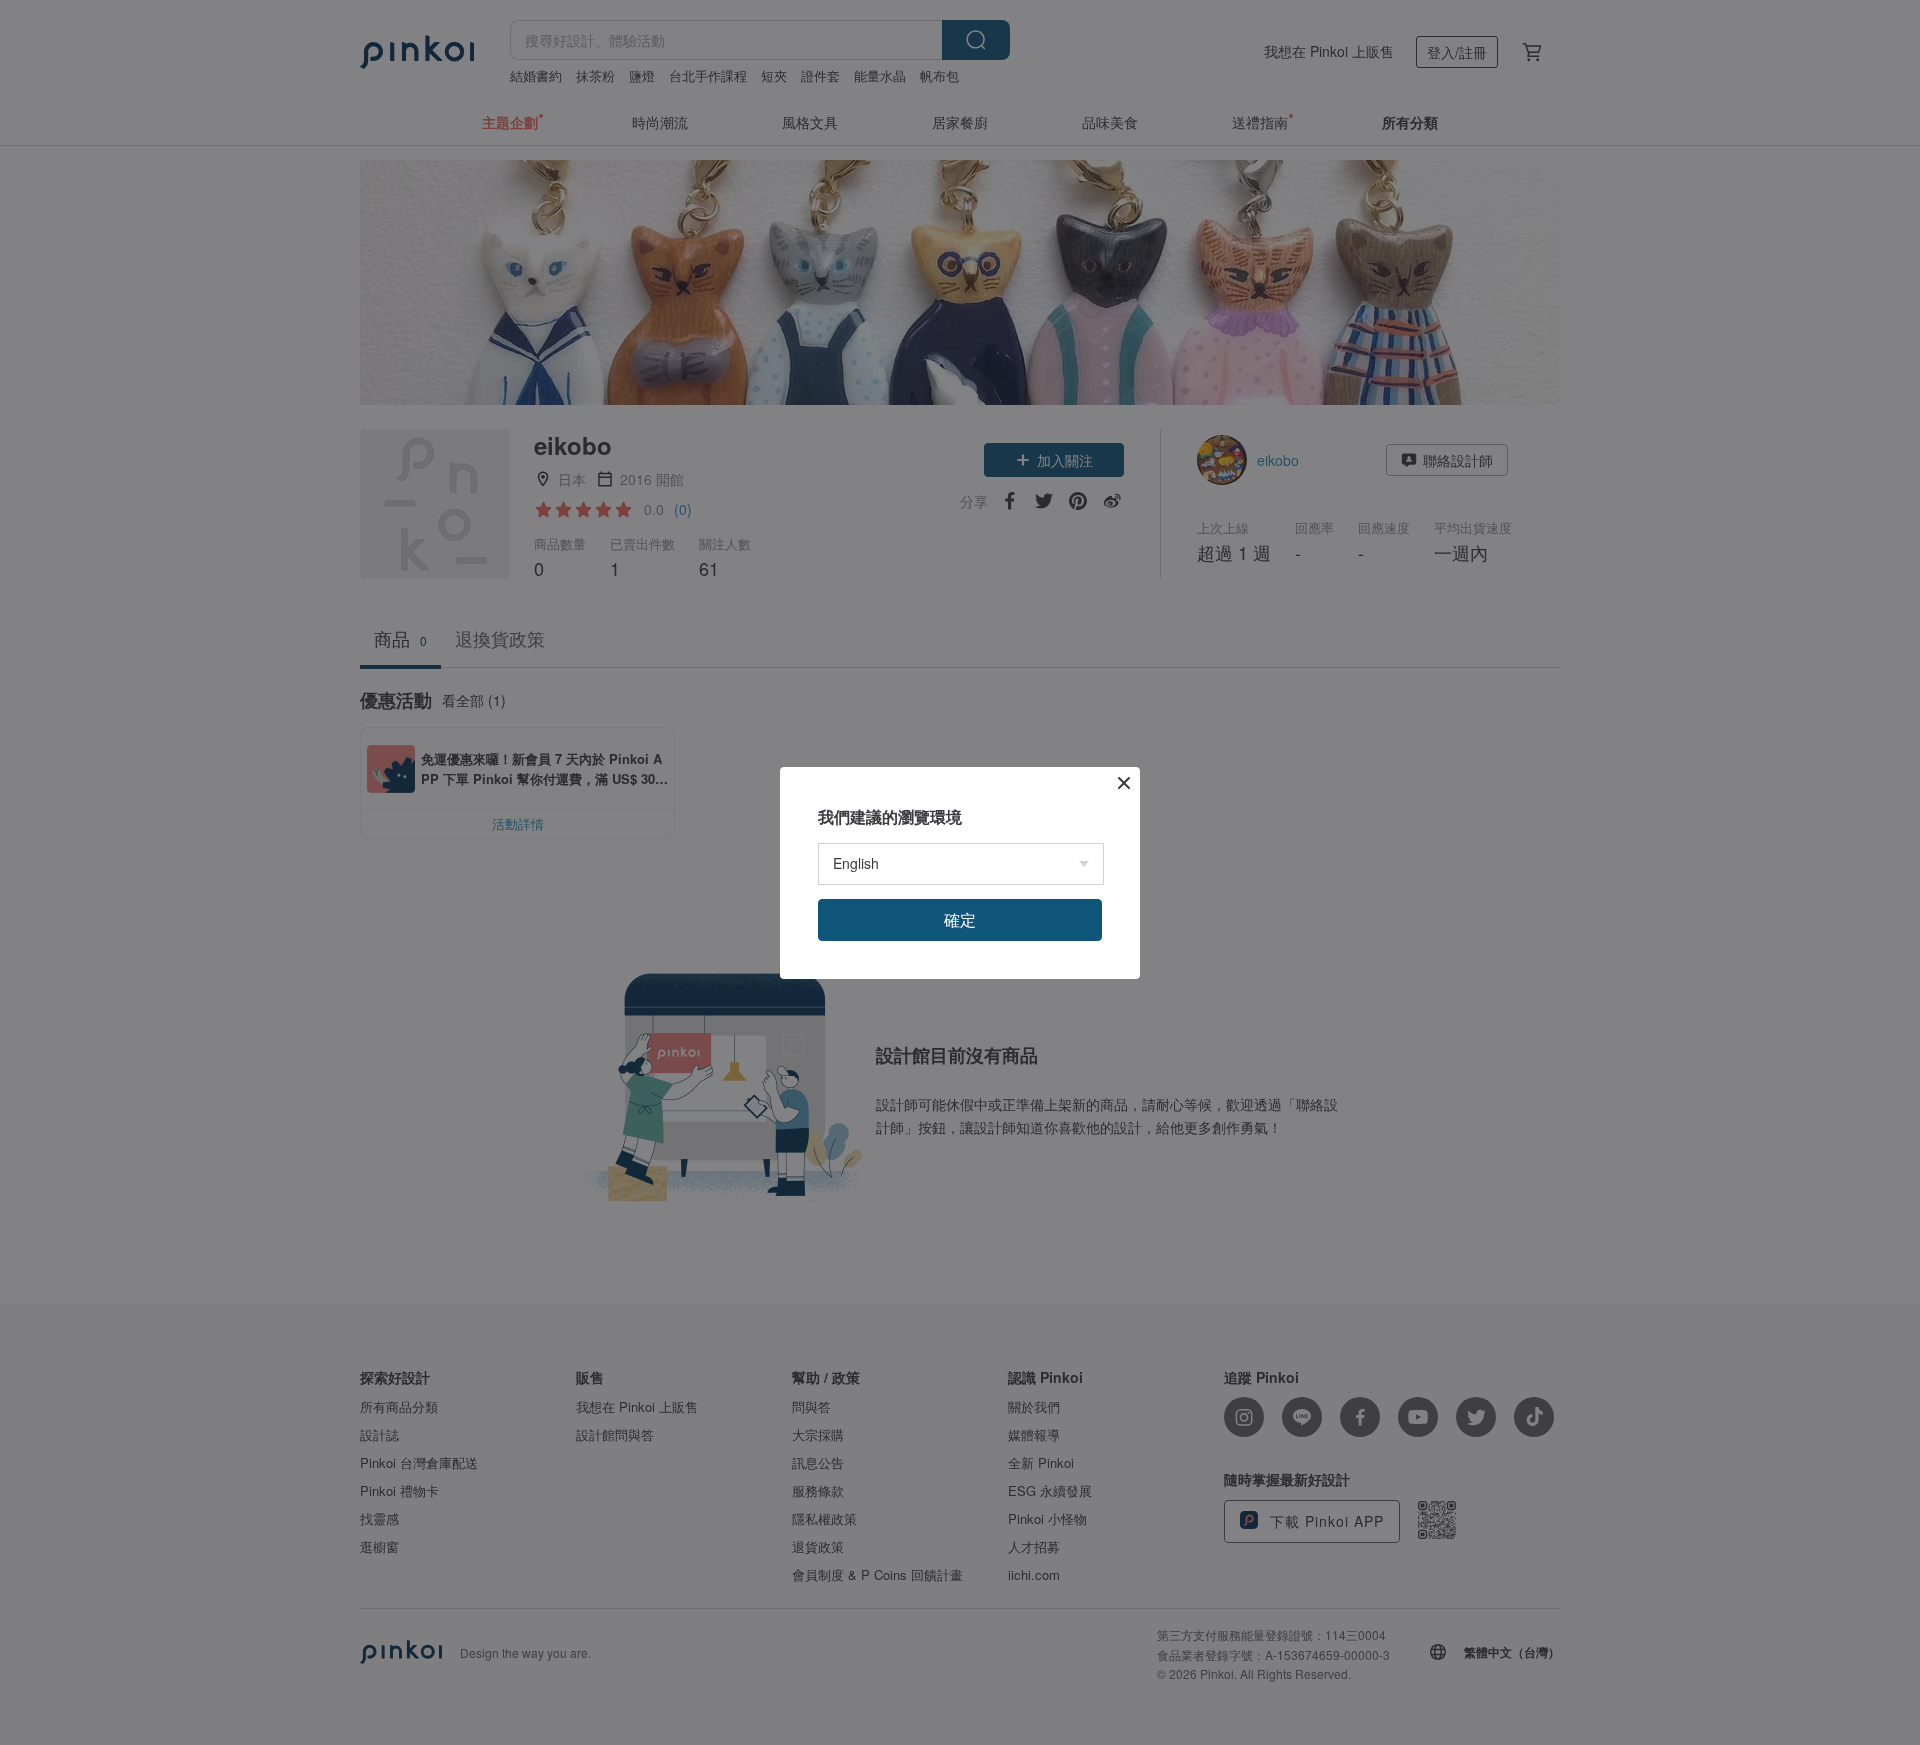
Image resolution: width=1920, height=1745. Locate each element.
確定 (960, 919)
